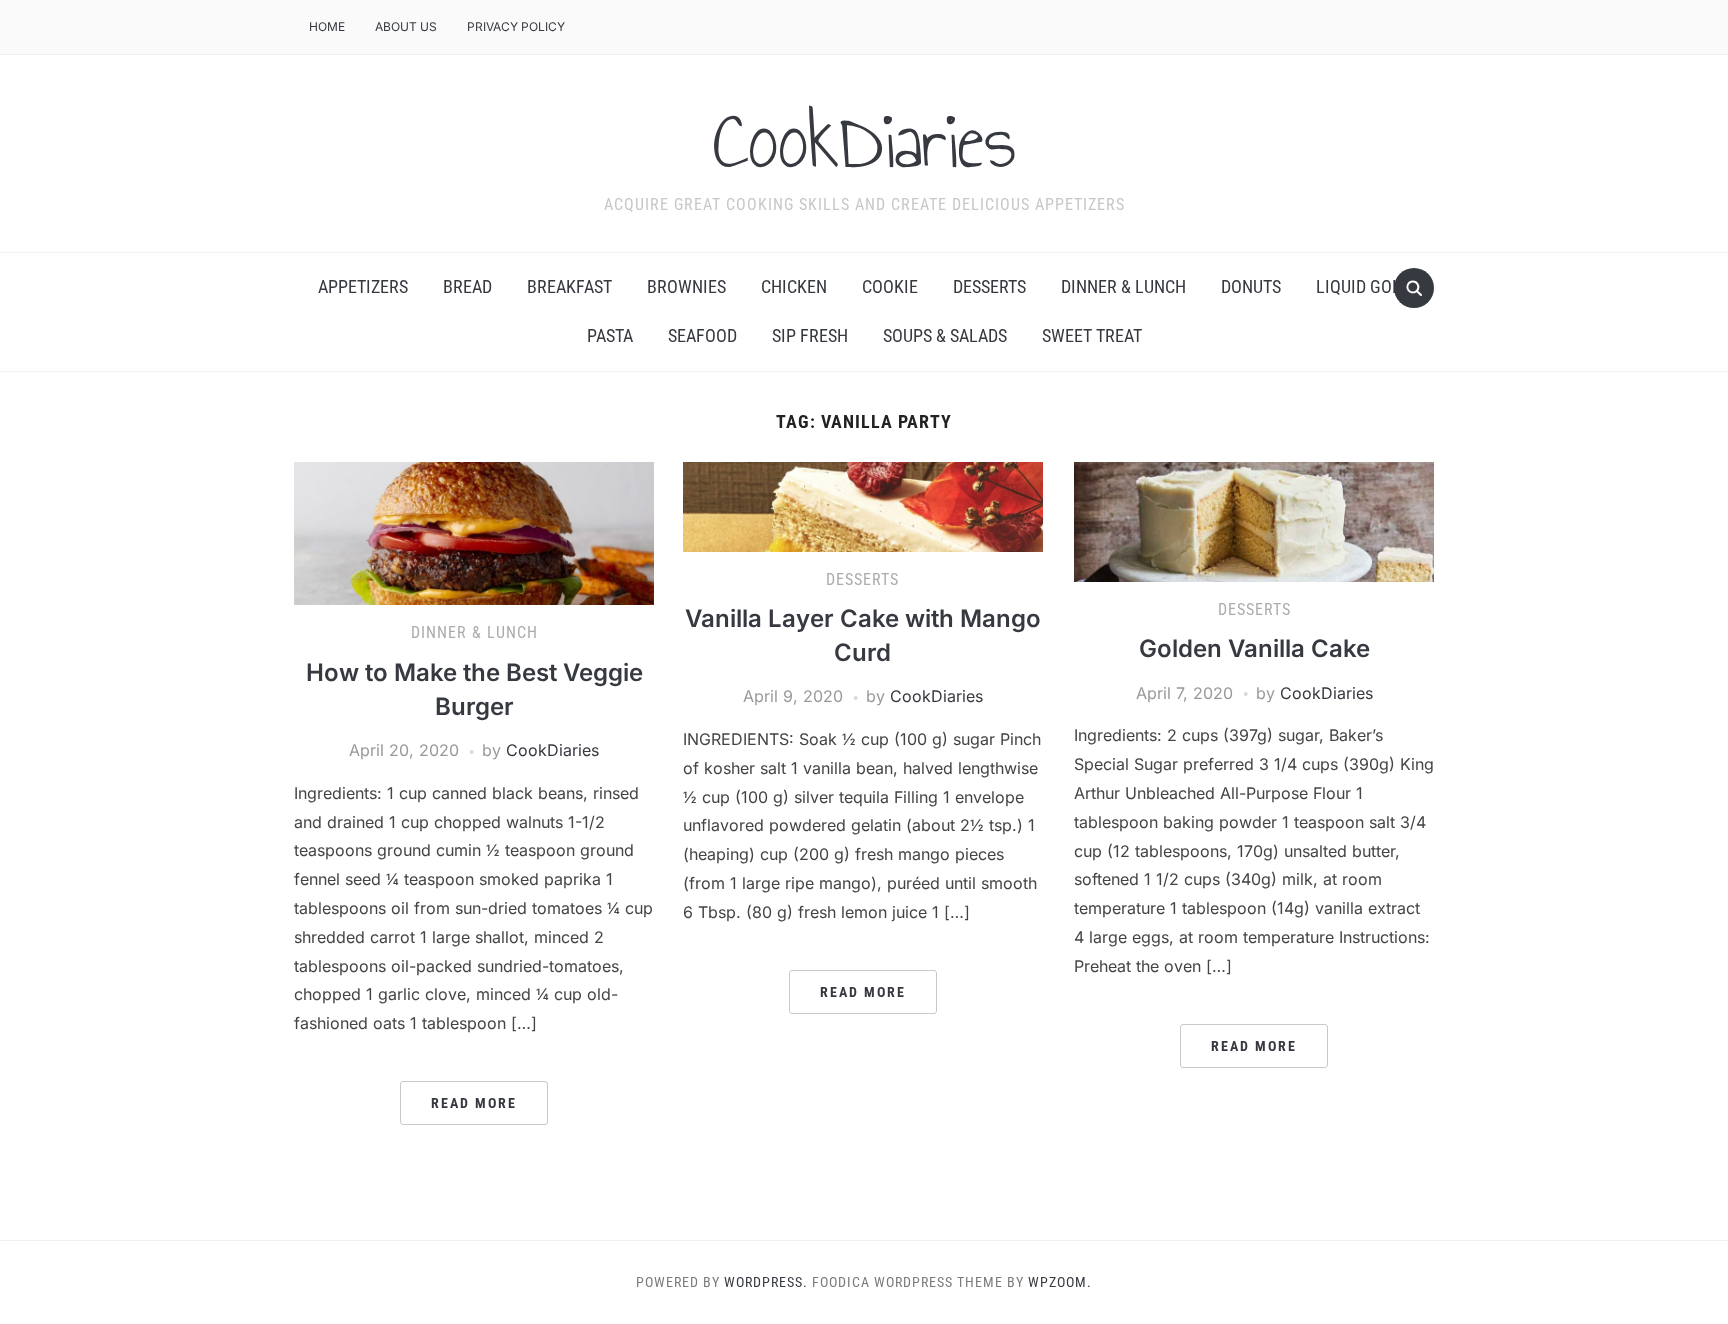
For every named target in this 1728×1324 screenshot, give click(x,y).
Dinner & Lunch (1123, 286)
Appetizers (363, 286)
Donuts (1251, 286)
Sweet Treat (1092, 335)
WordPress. (766, 1282)
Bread (467, 286)
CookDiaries (864, 141)
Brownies (686, 286)
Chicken (794, 286)
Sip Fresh (810, 335)
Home (327, 26)
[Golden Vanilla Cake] (1254, 520)
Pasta (610, 335)
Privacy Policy (516, 26)
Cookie (890, 286)
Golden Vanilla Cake (1254, 648)
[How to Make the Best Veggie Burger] (474, 532)
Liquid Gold (1363, 286)
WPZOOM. (1060, 1282)
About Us (406, 26)
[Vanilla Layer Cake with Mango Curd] (863, 505)
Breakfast (569, 286)
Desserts (989, 286)
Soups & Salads (945, 335)
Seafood (702, 335)
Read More (474, 1103)
